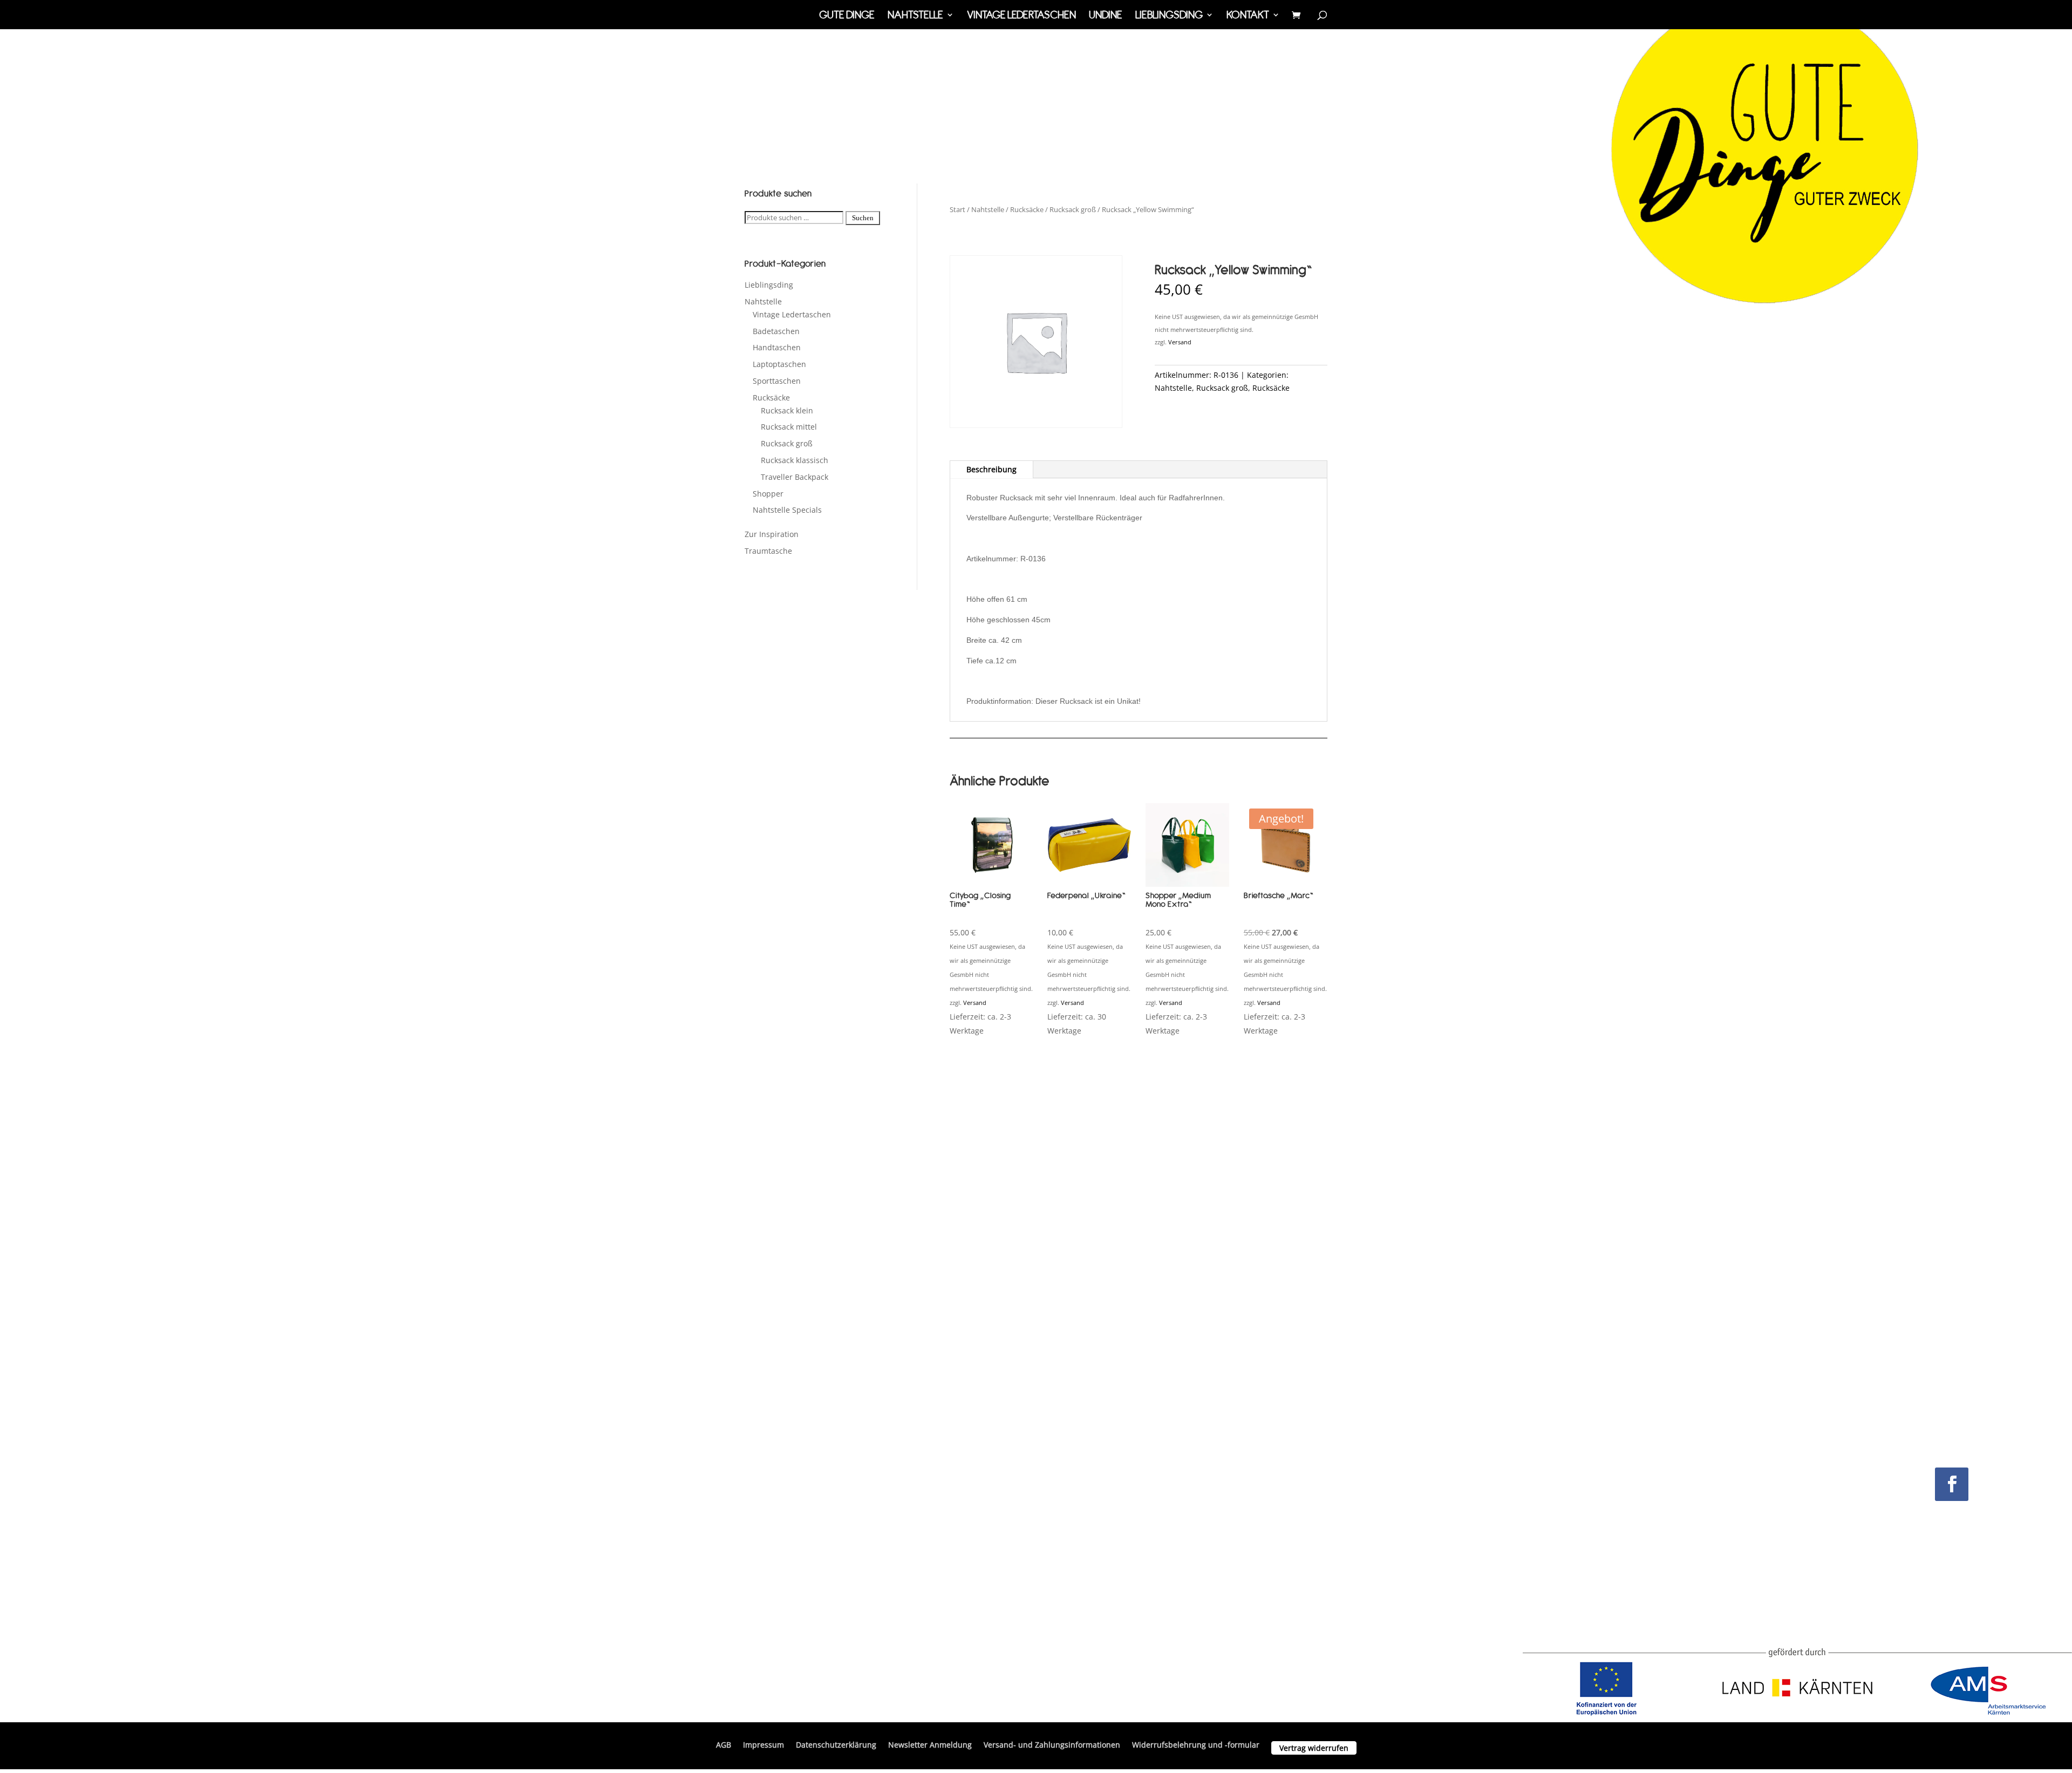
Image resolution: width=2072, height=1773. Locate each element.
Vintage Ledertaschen (1021, 16)
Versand (1180, 342)
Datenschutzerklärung (836, 1745)
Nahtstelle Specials (787, 510)
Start (957, 209)
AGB (724, 1745)
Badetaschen (776, 331)
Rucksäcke (771, 398)
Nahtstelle (915, 16)
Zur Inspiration (772, 534)
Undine (1106, 16)
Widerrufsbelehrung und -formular (1196, 1745)
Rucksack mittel (789, 427)
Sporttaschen (777, 381)
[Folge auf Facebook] (1952, 1484)
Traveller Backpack (795, 477)
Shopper (768, 494)
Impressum (764, 1745)
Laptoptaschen (779, 364)
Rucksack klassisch (795, 460)
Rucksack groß (787, 443)
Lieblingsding (1169, 16)
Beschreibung (991, 469)
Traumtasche (768, 551)
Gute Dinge (847, 16)
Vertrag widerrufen (1314, 1748)
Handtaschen (777, 347)
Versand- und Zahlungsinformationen (1052, 1745)
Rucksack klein (787, 410)
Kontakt (1248, 16)
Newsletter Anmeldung (930, 1745)
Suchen (863, 218)
